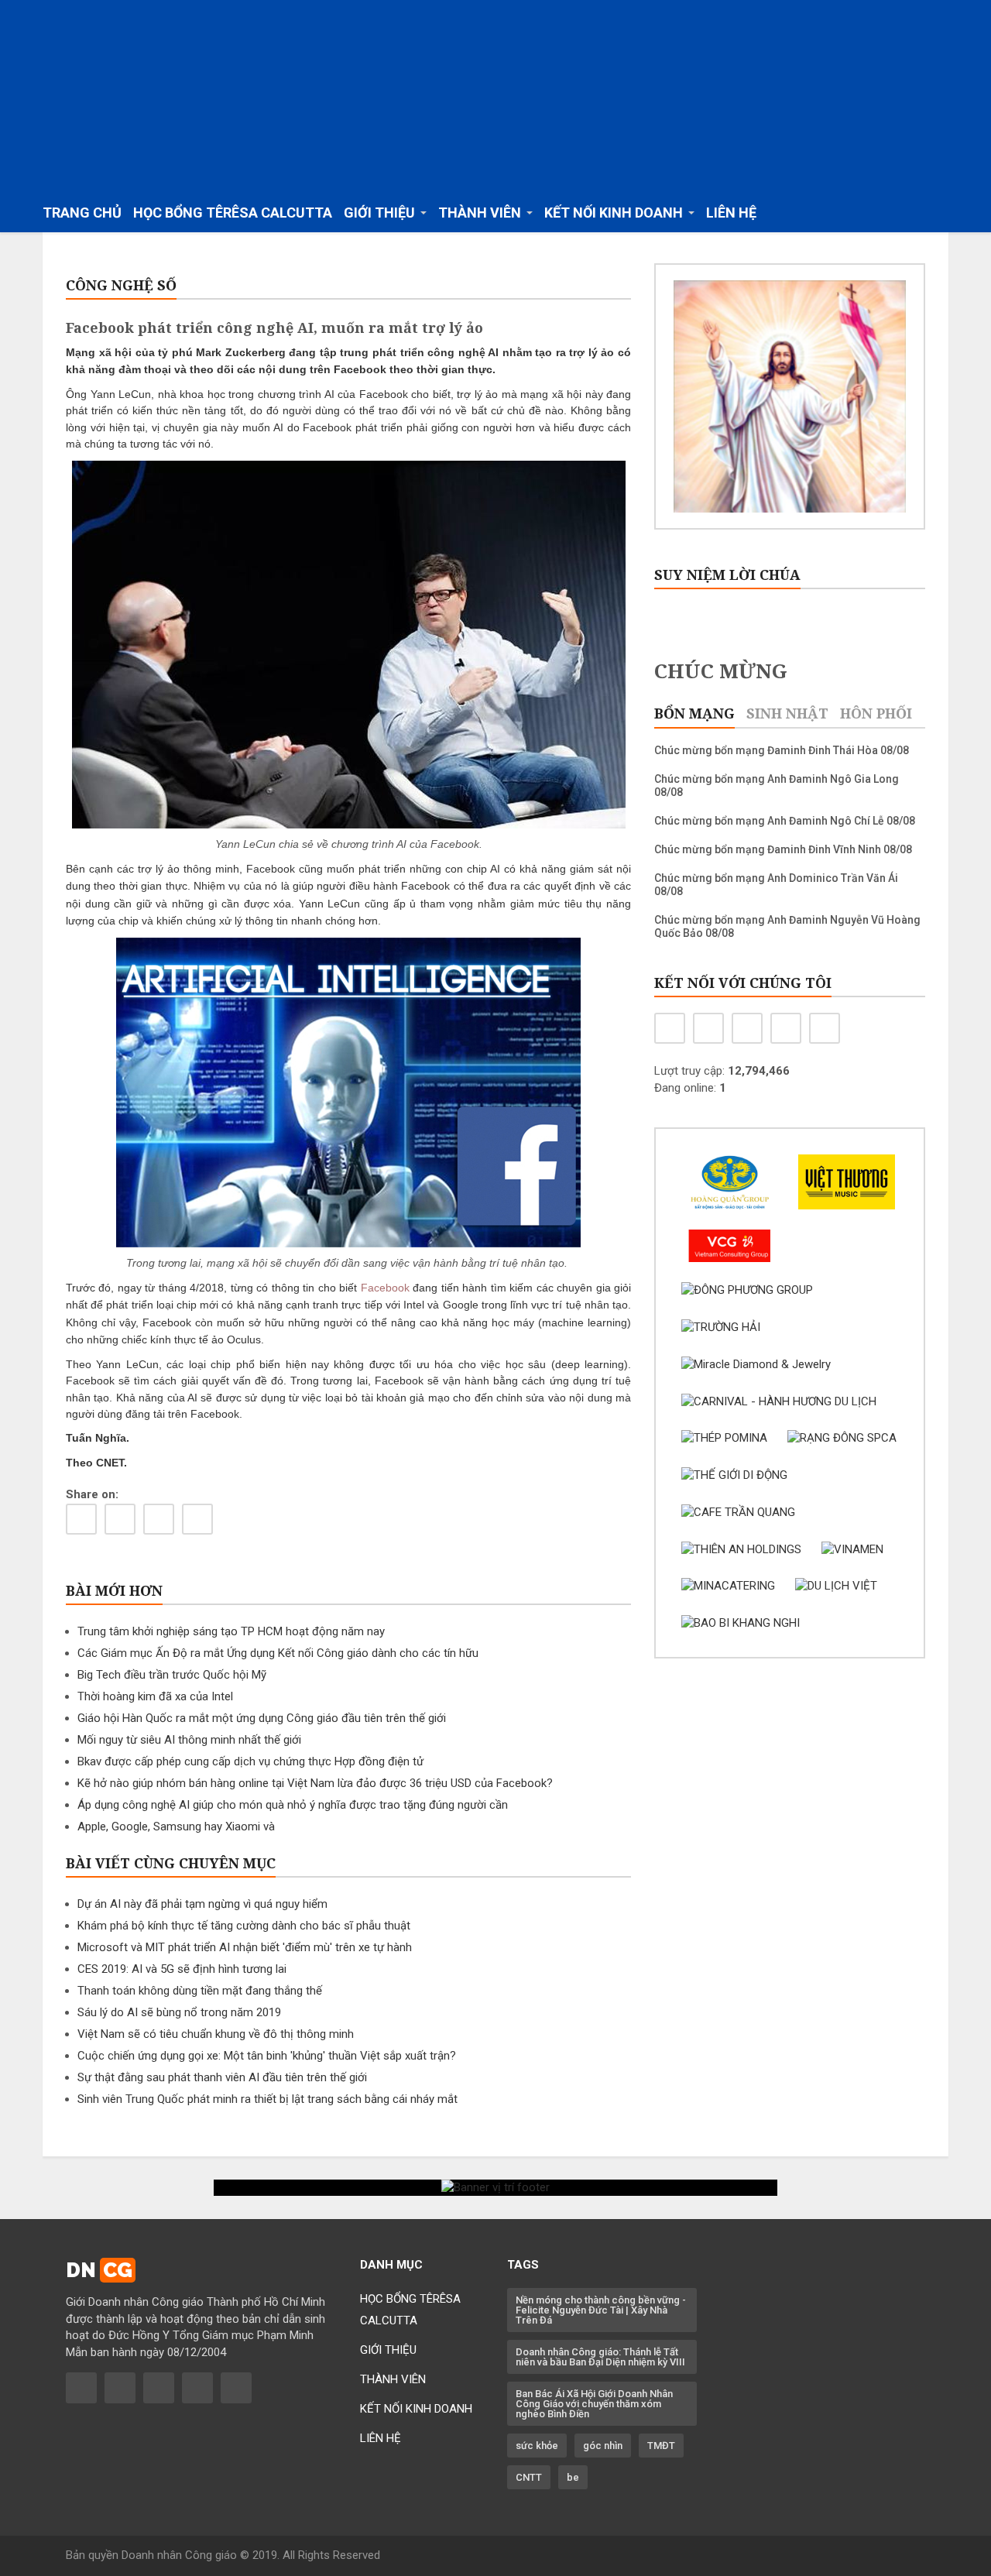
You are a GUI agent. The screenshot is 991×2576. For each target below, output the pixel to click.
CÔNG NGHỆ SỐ (121, 285)
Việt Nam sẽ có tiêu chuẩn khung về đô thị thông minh (216, 2034)
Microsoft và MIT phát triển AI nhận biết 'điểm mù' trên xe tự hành (245, 1947)
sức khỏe (537, 2446)
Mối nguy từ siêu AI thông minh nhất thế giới (189, 1740)
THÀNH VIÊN (393, 2379)
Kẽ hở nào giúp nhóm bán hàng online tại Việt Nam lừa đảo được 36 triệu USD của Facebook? (315, 1783)
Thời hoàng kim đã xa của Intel (155, 1696)
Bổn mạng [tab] (694, 713)
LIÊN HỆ (731, 213)
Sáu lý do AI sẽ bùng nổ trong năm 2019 (179, 2012)
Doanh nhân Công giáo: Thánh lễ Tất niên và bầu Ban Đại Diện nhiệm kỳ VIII (600, 2357)
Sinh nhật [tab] (787, 713)
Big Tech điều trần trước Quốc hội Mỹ (172, 1675)
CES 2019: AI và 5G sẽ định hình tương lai (182, 1969)
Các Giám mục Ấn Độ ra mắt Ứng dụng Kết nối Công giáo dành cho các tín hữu (278, 1653)
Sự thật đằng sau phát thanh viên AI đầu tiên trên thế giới (222, 2077)
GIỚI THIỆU (388, 2350)
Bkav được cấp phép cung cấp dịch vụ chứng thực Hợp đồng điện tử (250, 1761)
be (573, 2477)
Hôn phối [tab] (876, 713)
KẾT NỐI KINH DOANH (416, 2409)
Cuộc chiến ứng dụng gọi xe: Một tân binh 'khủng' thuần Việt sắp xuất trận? (267, 2056)
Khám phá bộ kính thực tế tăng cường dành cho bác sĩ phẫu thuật (244, 1926)
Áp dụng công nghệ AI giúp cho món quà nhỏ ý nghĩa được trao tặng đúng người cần (293, 1805)
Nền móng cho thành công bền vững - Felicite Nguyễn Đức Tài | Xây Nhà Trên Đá (601, 2310)
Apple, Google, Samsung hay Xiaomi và (176, 1827)
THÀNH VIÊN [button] (480, 213)
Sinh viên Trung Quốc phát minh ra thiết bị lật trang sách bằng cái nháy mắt (267, 2099)
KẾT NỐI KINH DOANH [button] (614, 213)
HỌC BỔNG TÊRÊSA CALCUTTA (233, 213)
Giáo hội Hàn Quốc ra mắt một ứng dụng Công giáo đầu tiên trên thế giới (262, 1718)
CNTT (529, 2477)
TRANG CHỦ (82, 213)
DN (99, 2270)
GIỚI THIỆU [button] (379, 213)
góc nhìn (603, 2446)
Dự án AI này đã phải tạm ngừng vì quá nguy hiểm (202, 1904)
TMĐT (661, 2446)
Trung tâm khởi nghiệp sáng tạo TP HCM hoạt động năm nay (231, 1631)
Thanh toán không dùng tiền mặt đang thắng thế (200, 1991)
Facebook (385, 1288)
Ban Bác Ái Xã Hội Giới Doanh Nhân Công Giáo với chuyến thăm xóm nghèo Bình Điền (594, 2404)
